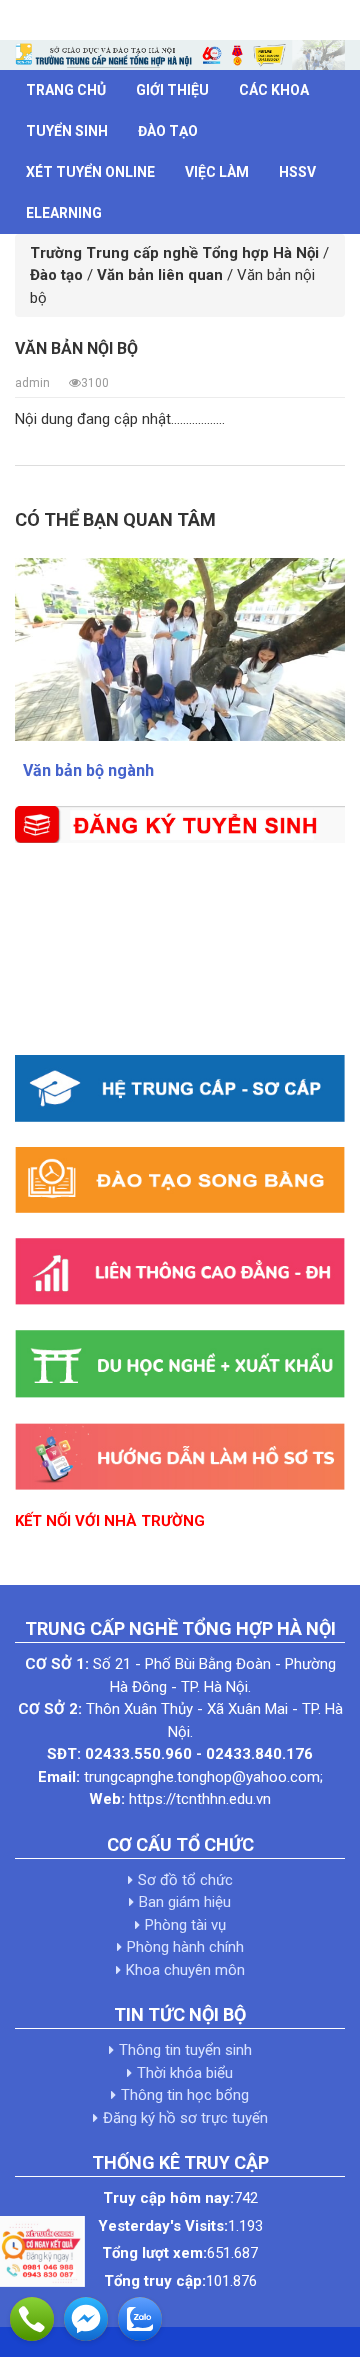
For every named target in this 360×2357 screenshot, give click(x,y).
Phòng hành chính (185, 1947)
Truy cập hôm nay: (168, 2198)
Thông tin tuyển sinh (185, 2050)
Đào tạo (168, 131)
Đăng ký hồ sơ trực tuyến (185, 2118)
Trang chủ (66, 90)
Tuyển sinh (67, 131)
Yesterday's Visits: (163, 2226)
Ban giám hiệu (185, 1902)
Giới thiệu (172, 90)
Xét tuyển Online (90, 172)
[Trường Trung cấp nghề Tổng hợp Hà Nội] (180, 54)
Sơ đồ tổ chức (185, 1880)
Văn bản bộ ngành (88, 770)
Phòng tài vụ (185, 1925)
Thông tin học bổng (185, 2095)
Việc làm (217, 172)
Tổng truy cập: (155, 2281)
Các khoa (274, 90)
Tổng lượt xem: (154, 2253)
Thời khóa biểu (185, 2073)
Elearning (64, 213)
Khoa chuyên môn (185, 1970)
